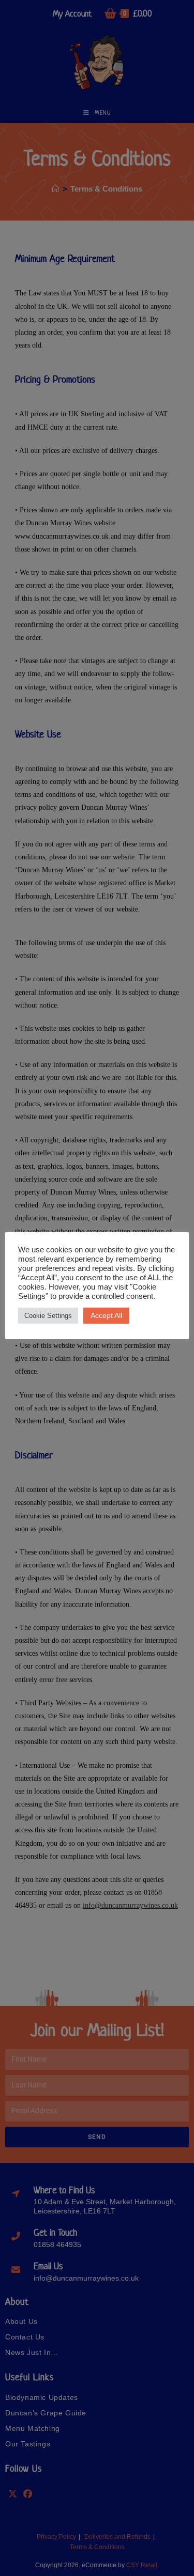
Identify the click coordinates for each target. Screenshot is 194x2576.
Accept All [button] (106, 1315)
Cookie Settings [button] (48, 1316)
